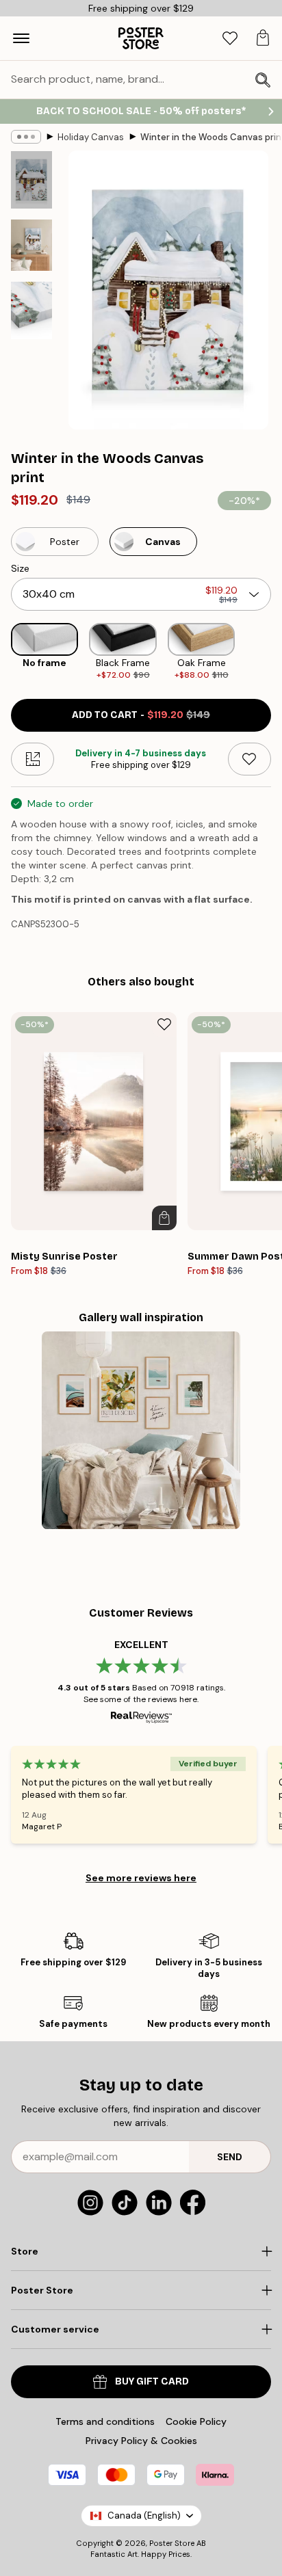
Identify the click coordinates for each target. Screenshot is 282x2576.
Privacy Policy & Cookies (141, 2441)
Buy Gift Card (152, 2381)
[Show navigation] (21, 38)
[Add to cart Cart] (164, 1218)
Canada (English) (144, 2515)
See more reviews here (141, 1878)
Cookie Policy (196, 2421)
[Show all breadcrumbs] (26, 137)
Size (20, 568)
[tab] (230, 39)
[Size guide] (33, 759)
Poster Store (172, 2543)
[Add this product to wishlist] (249, 759)
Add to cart (141, 715)
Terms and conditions (105, 2421)
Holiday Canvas (91, 137)
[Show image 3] (31, 310)
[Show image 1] (31, 180)
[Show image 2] (31, 245)
